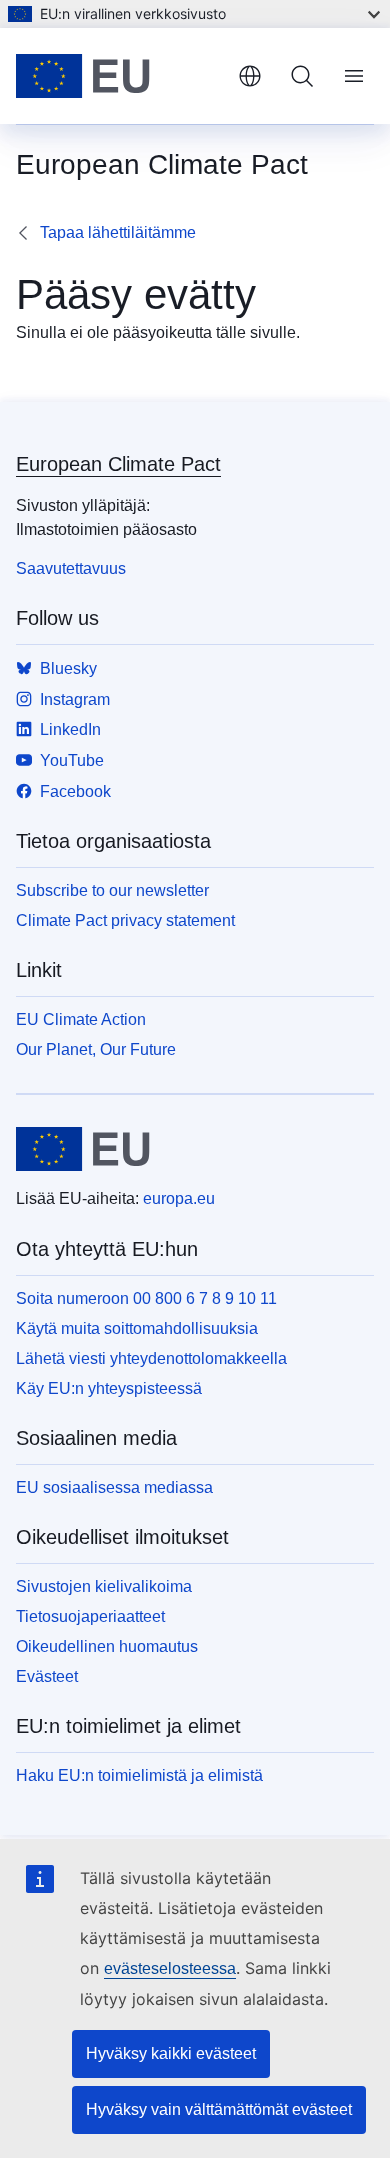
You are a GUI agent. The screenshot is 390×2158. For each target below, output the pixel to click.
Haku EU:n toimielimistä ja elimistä (139, 1775)
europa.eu (179, 1198)
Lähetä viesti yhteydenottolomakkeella (151, 1358)
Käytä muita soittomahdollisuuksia (137, 1328)
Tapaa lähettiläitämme (118, 232)
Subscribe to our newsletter (112, 890)
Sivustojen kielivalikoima (104, 1586)
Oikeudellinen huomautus (107, 1646)
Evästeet (47, 1676)
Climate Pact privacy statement (125, 920)
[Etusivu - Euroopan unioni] (119, 76)
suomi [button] (250, 76)
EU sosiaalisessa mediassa (114, 1487)
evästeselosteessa (170, 1968)
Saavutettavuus (71, 568)
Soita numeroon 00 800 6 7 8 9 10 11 (146, 1298)
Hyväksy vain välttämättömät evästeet (219, 2109)
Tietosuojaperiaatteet (90, 1616)
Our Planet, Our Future (96, 1049)
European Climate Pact (118, 464)
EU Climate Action (81, 1019)
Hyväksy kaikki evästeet (171, 2053)
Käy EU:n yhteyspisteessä (109, 1388)
